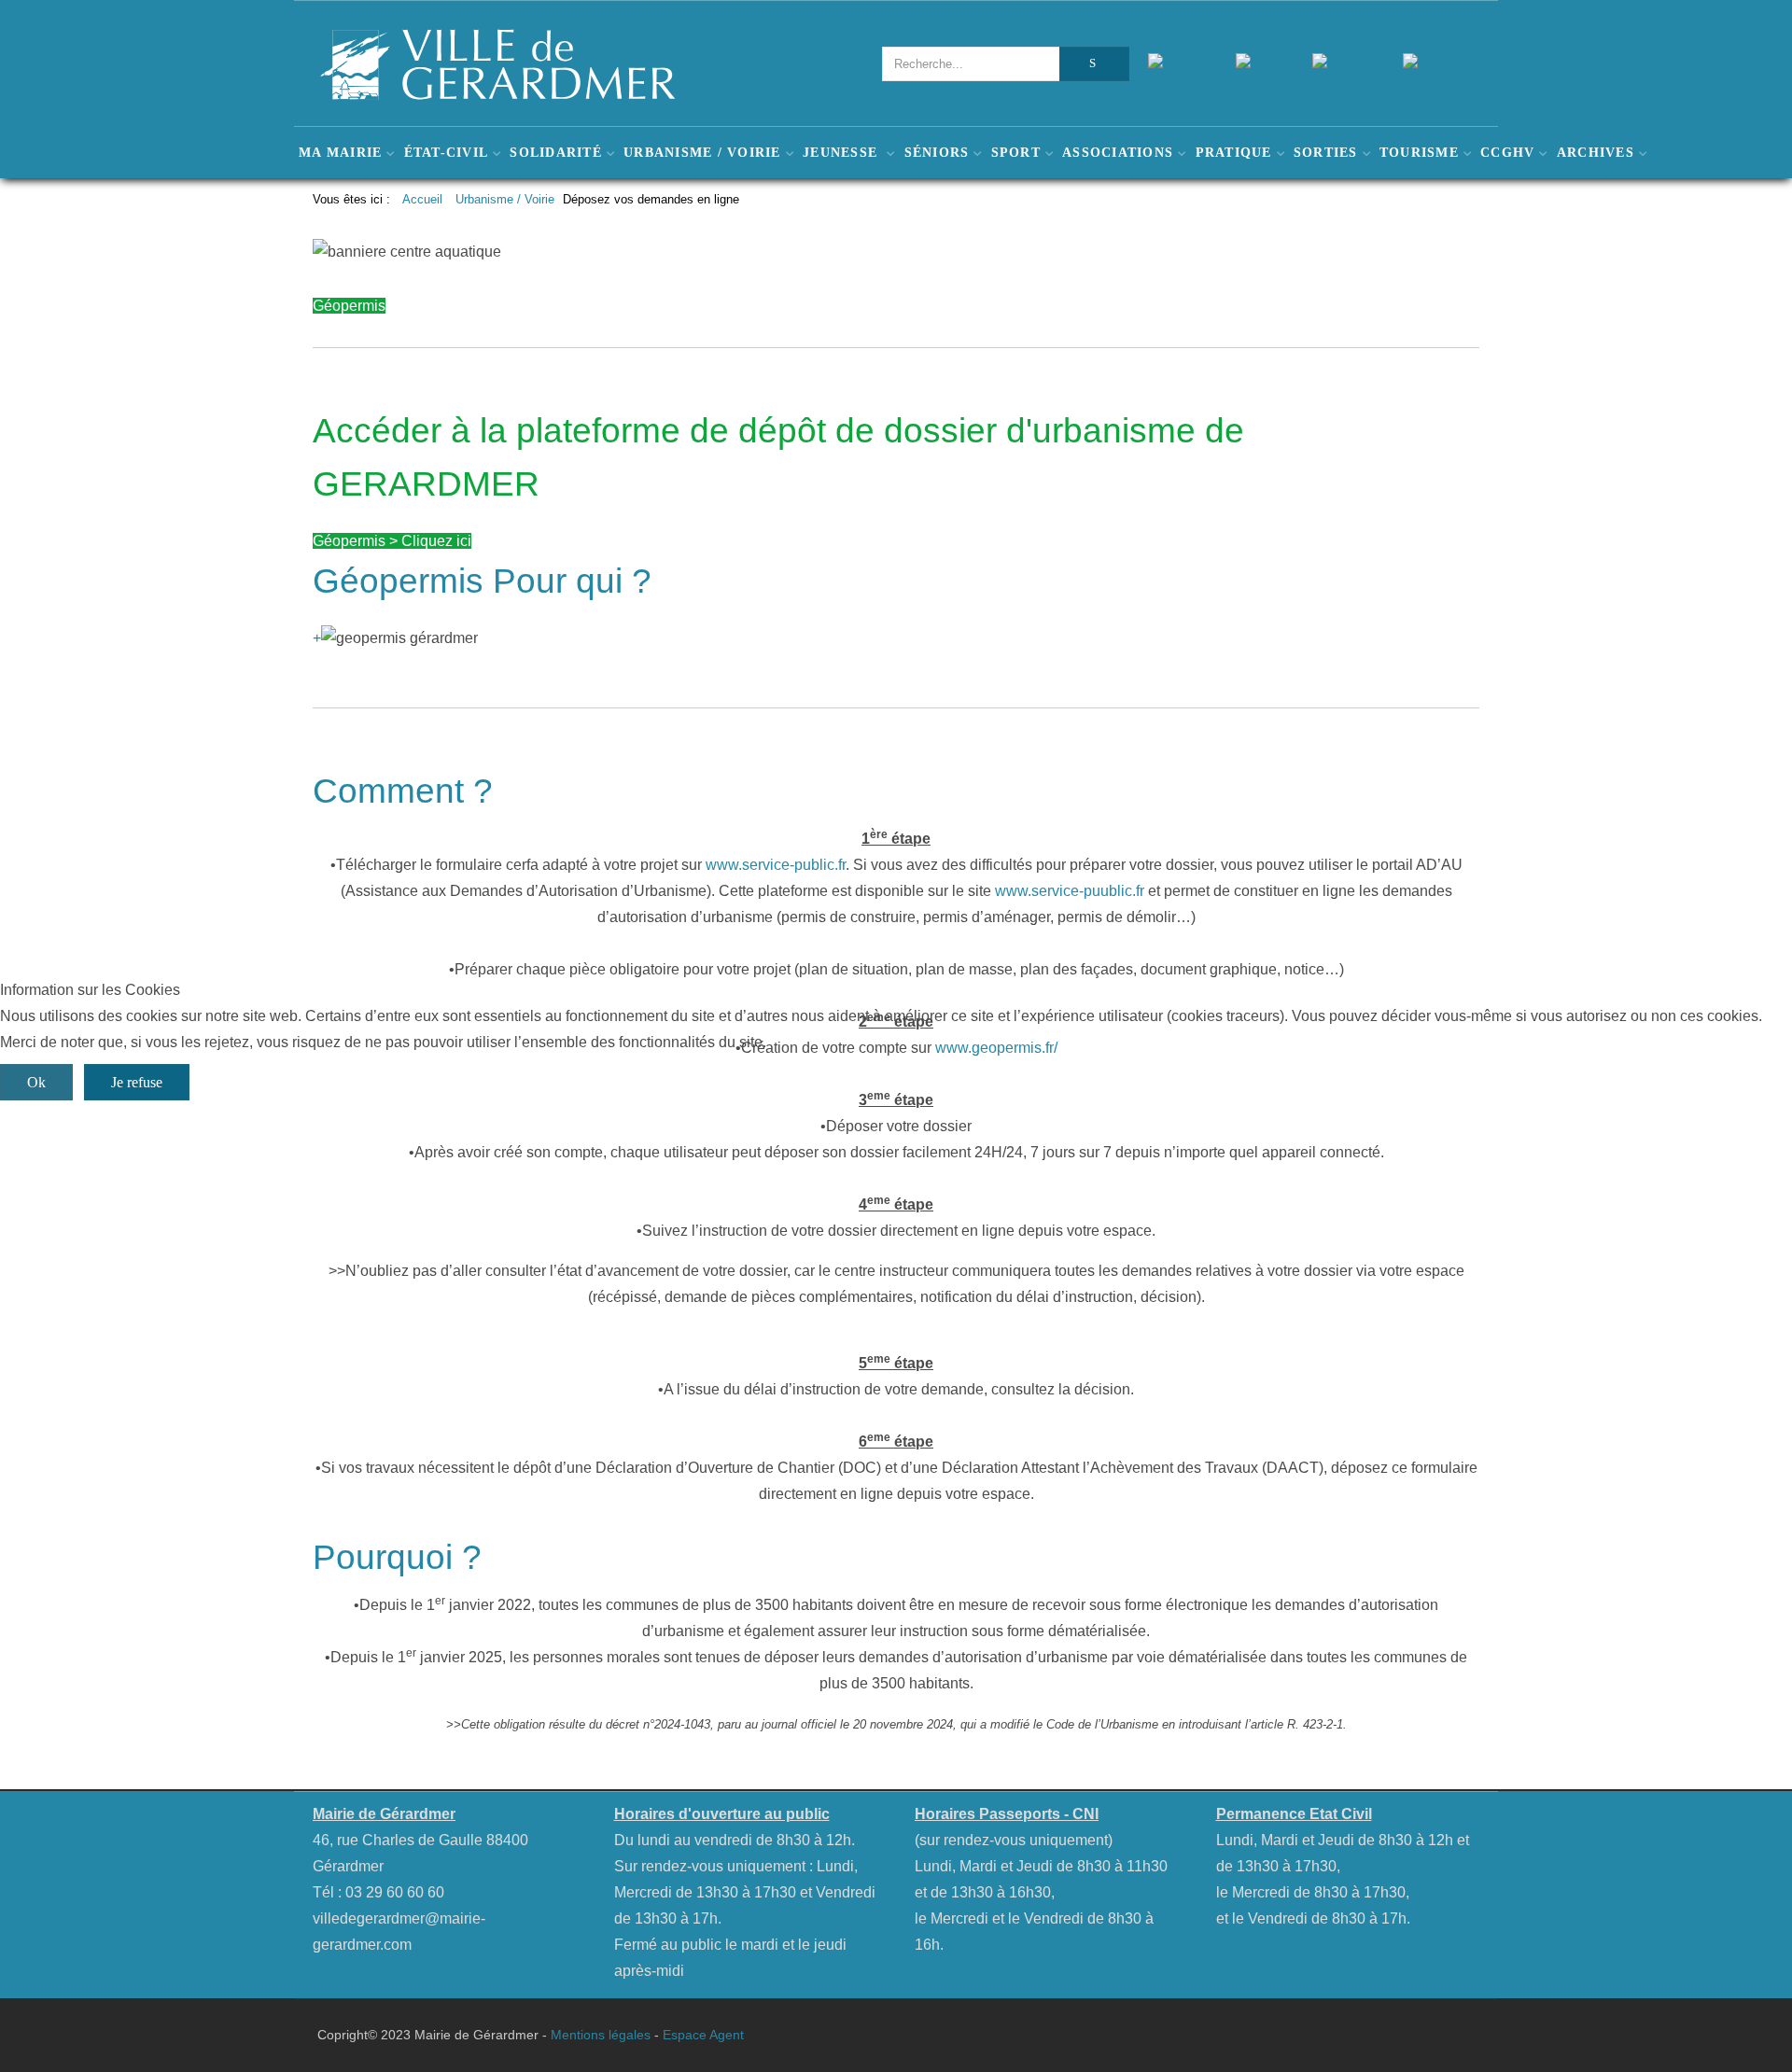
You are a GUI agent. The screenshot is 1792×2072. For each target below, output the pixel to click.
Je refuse (137, 1082)
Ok (36, 1082)
